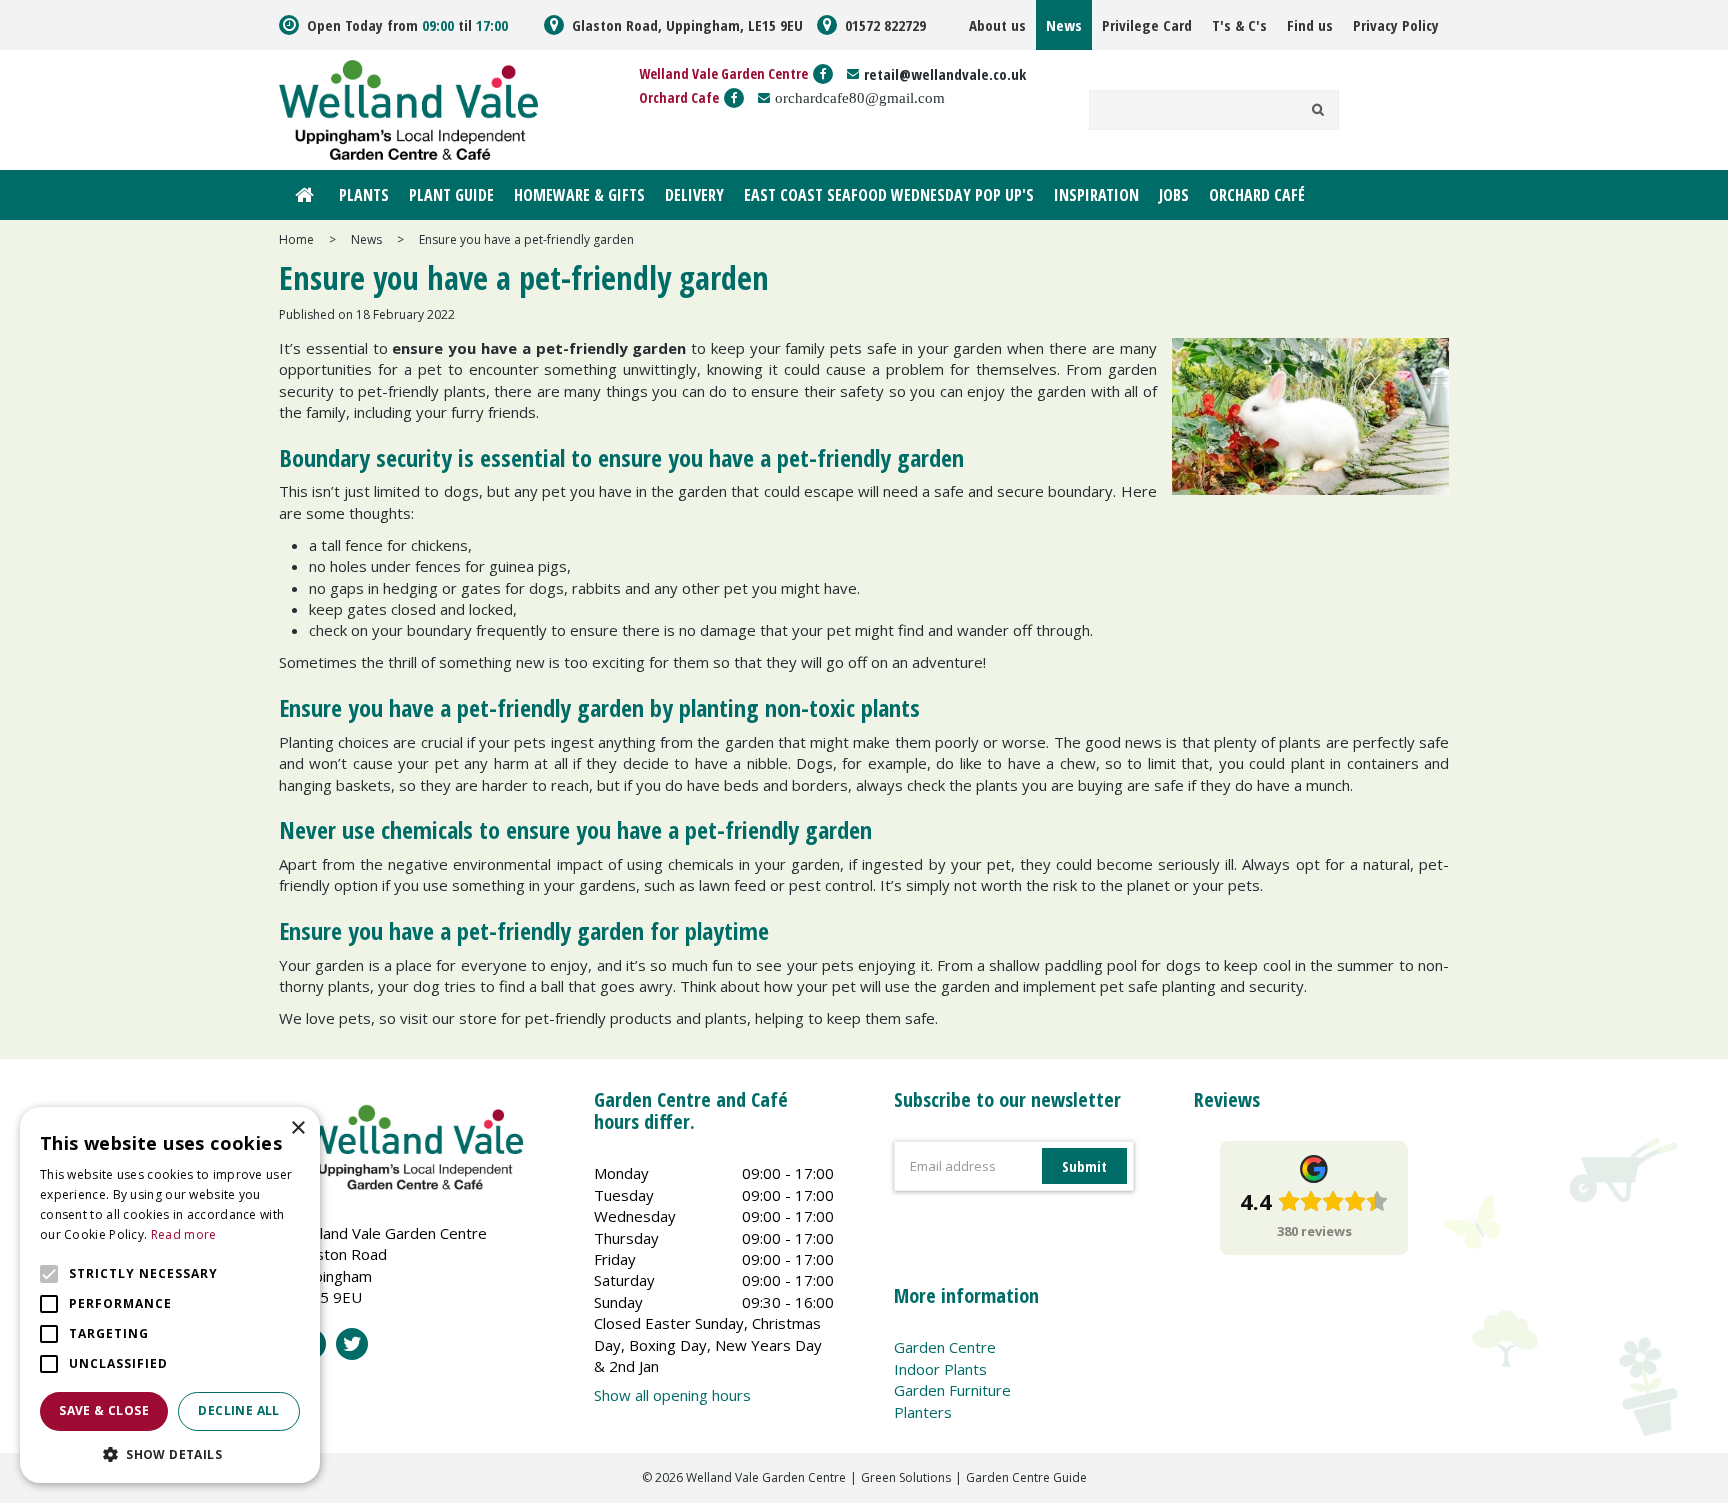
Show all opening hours (672, 1395)
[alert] (170, 1295)
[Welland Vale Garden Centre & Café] (408, 108)
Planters (923, 1412)
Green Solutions (906, 1477)
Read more (184, 1234)
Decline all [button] (238, 1410)
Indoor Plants (940, 1369)
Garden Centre (945, 1347)
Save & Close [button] (104, 1410)
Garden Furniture (952, 1390)
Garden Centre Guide (1026, 1477)
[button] (170, 1453)
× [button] (297, 1128)
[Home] (304, 195)
